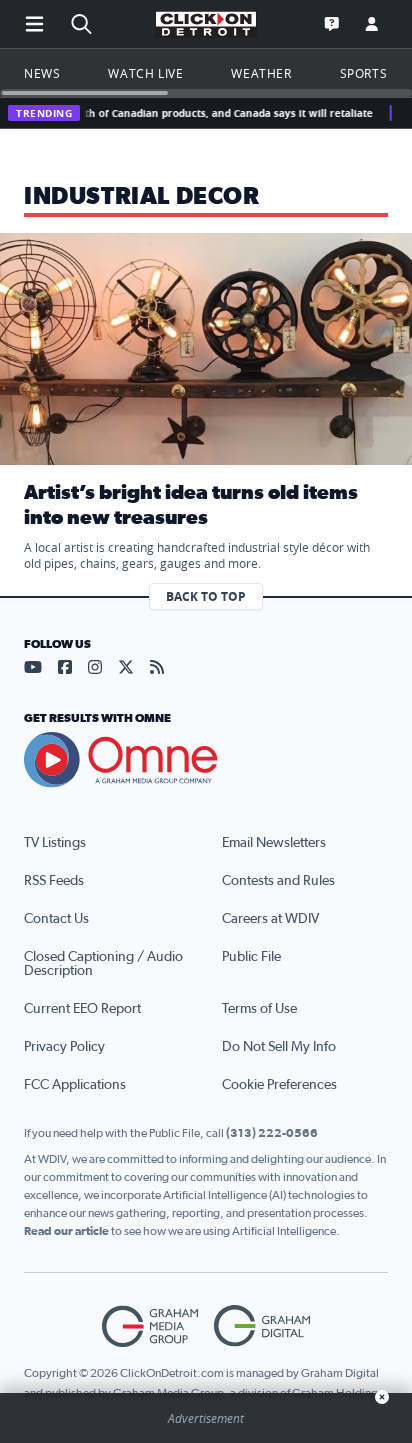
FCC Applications (75, 1085)
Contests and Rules (278, 881)
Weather (261, 73)
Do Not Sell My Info (279, 1047)
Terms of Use (259, 1009)
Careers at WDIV (270, 919)
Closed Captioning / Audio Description (103, 964)
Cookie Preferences (279, 1085)
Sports (364, 73)
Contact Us (56, 919)
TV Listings (55, 843)
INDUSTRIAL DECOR (142, 197)
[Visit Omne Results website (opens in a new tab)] (206, 760)
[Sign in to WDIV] (372, 24)
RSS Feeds (54, 881)
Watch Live (145, 73)
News (42, 73)
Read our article (66, 1231)
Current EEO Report (82, 1009)
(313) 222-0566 (272, 1133)
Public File (251, 957)
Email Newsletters (274, 843)
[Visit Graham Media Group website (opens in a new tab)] (150, 1326)
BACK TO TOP (206, 596)
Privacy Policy (64, 1047)
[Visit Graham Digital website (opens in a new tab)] (262, 1326)
